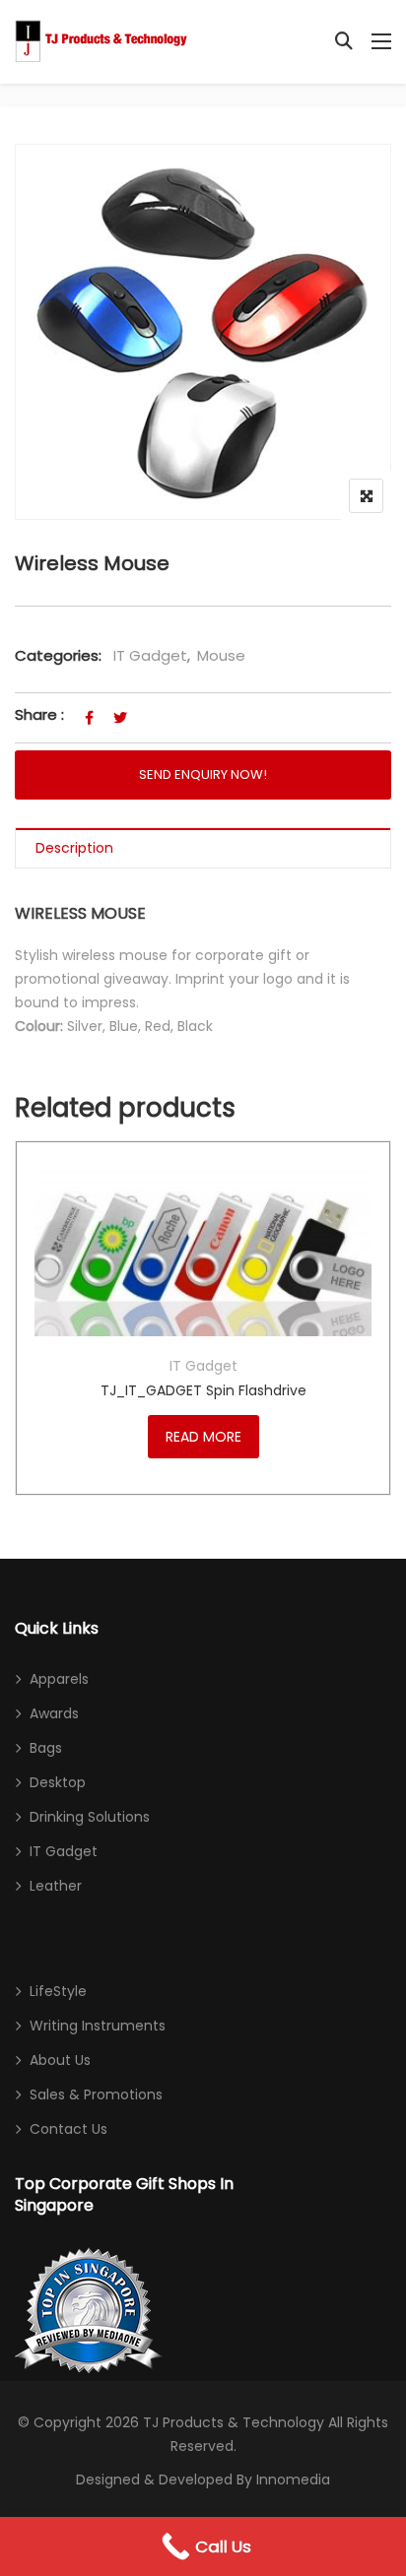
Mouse (221, 655)
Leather (56, 1886)
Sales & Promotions (96, 2094)
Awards (54, 1713)
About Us (60, 2060)
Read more (203, 1437)
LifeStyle (58, 1991)
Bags (46, 1748)
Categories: (58, 655)
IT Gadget (150, 655)
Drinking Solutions (90, 1817)
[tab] (203, 848)
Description (74, 848)
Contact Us (68, 2129)
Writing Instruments (98, 2026)
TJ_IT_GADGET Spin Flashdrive (203, 1390)
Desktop (58, 1782)
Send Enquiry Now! (203, 774)
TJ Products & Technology (234, 2422)
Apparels (59, 1679)
